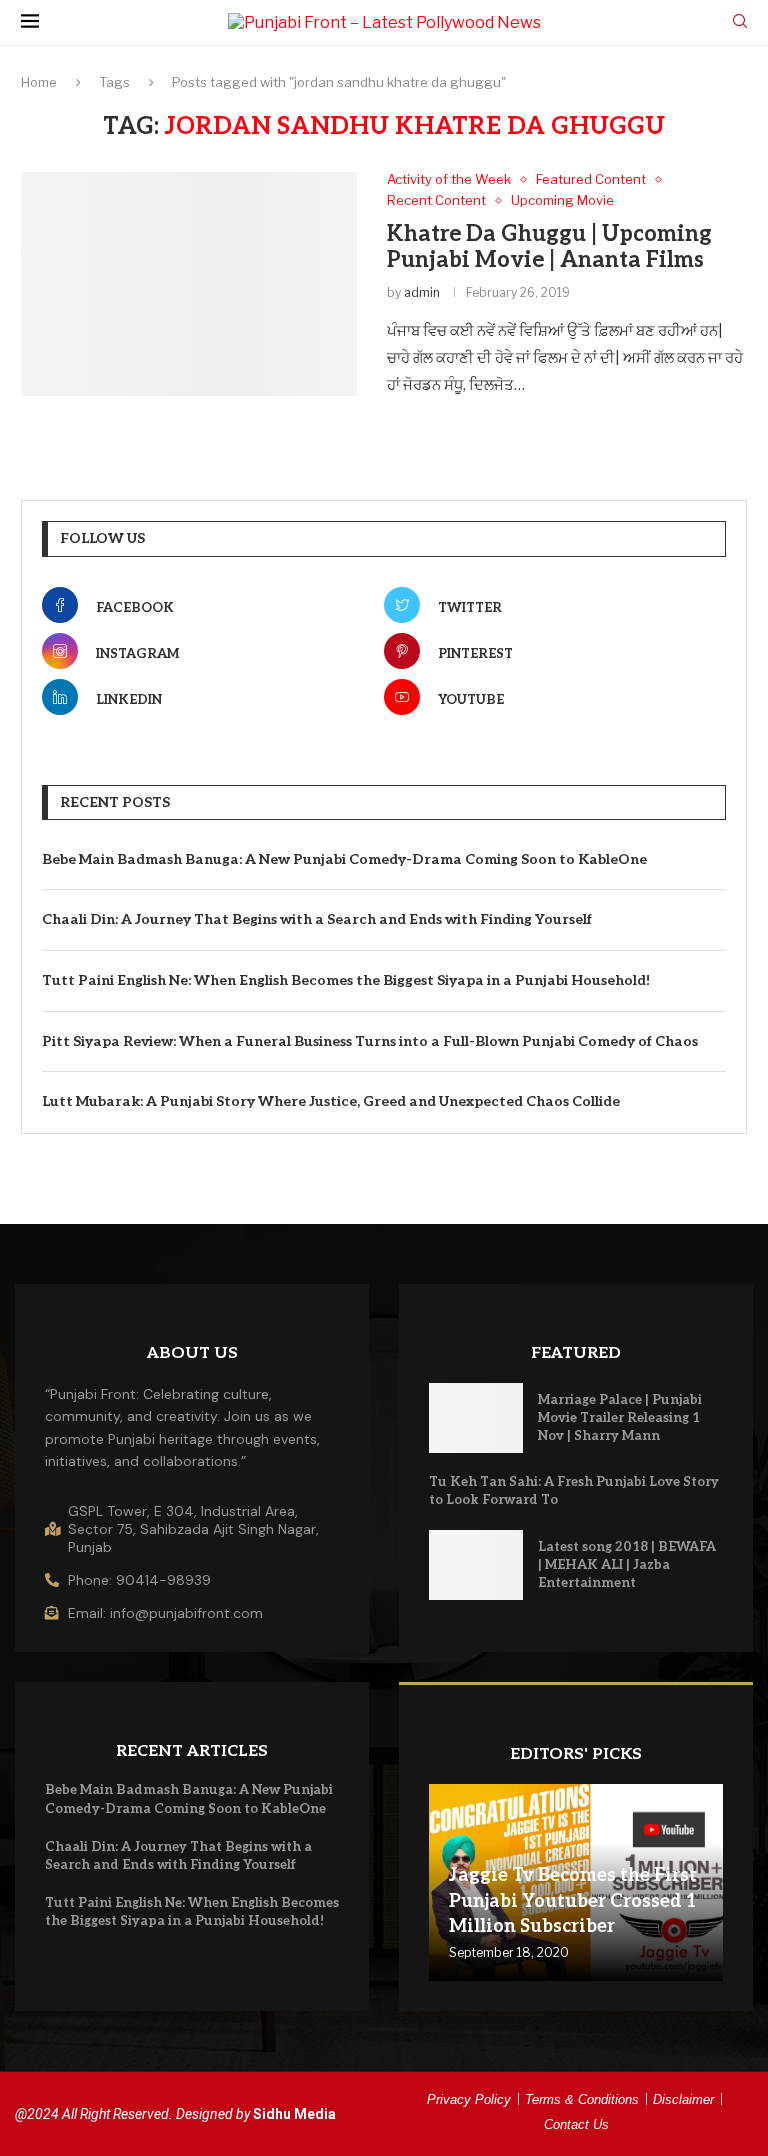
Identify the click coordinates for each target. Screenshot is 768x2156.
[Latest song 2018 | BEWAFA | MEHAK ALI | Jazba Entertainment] (476, 1565)
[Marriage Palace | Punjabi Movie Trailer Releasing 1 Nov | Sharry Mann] (476, 1418)
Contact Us (576, 2124)
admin (422, 292)
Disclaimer (683, 2099)
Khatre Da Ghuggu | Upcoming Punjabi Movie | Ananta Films (549, 247)
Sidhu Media (294, 2114)
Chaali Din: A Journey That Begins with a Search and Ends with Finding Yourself (317, 919)
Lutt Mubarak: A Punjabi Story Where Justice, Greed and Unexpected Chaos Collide (331, 1101)
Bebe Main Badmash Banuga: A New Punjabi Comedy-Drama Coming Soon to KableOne (344, 859)
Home (39, 82)
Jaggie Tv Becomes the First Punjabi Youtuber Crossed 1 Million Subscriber (573, 1900)
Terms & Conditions (582, 2099)
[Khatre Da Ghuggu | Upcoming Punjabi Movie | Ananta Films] (189, 284)
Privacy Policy (469, 2099)
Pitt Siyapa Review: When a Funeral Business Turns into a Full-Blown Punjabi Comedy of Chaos (370, 1041)
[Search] (740, 22)
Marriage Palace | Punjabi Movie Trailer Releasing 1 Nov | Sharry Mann (620, 1418)
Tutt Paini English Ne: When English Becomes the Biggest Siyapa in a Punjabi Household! (346, 980)
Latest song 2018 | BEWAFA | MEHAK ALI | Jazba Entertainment (627, 1565)
